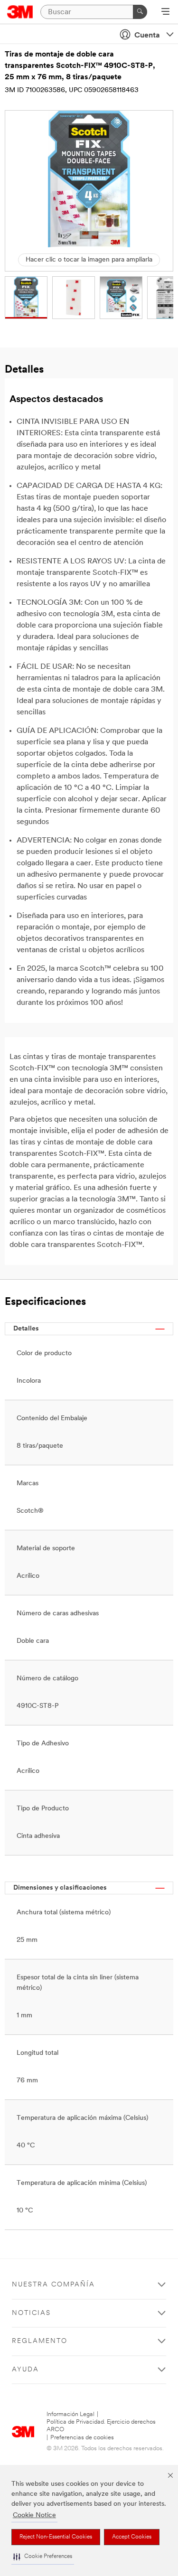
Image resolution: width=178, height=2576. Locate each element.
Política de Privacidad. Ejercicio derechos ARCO (101, 2426)
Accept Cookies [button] (132, 2537)
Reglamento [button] (40, 2341)
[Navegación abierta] (165, 12)
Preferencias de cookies (82, 2438)
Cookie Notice (34, 2515)
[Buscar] (140, 12)
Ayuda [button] (25, 2370)
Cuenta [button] (147, 36)
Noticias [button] (31, 2313)
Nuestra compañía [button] (53, 2285)
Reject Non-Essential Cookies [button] (56, 2537)
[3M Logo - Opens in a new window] (20, 12)
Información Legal (70, 2414)
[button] (43, 2557)
